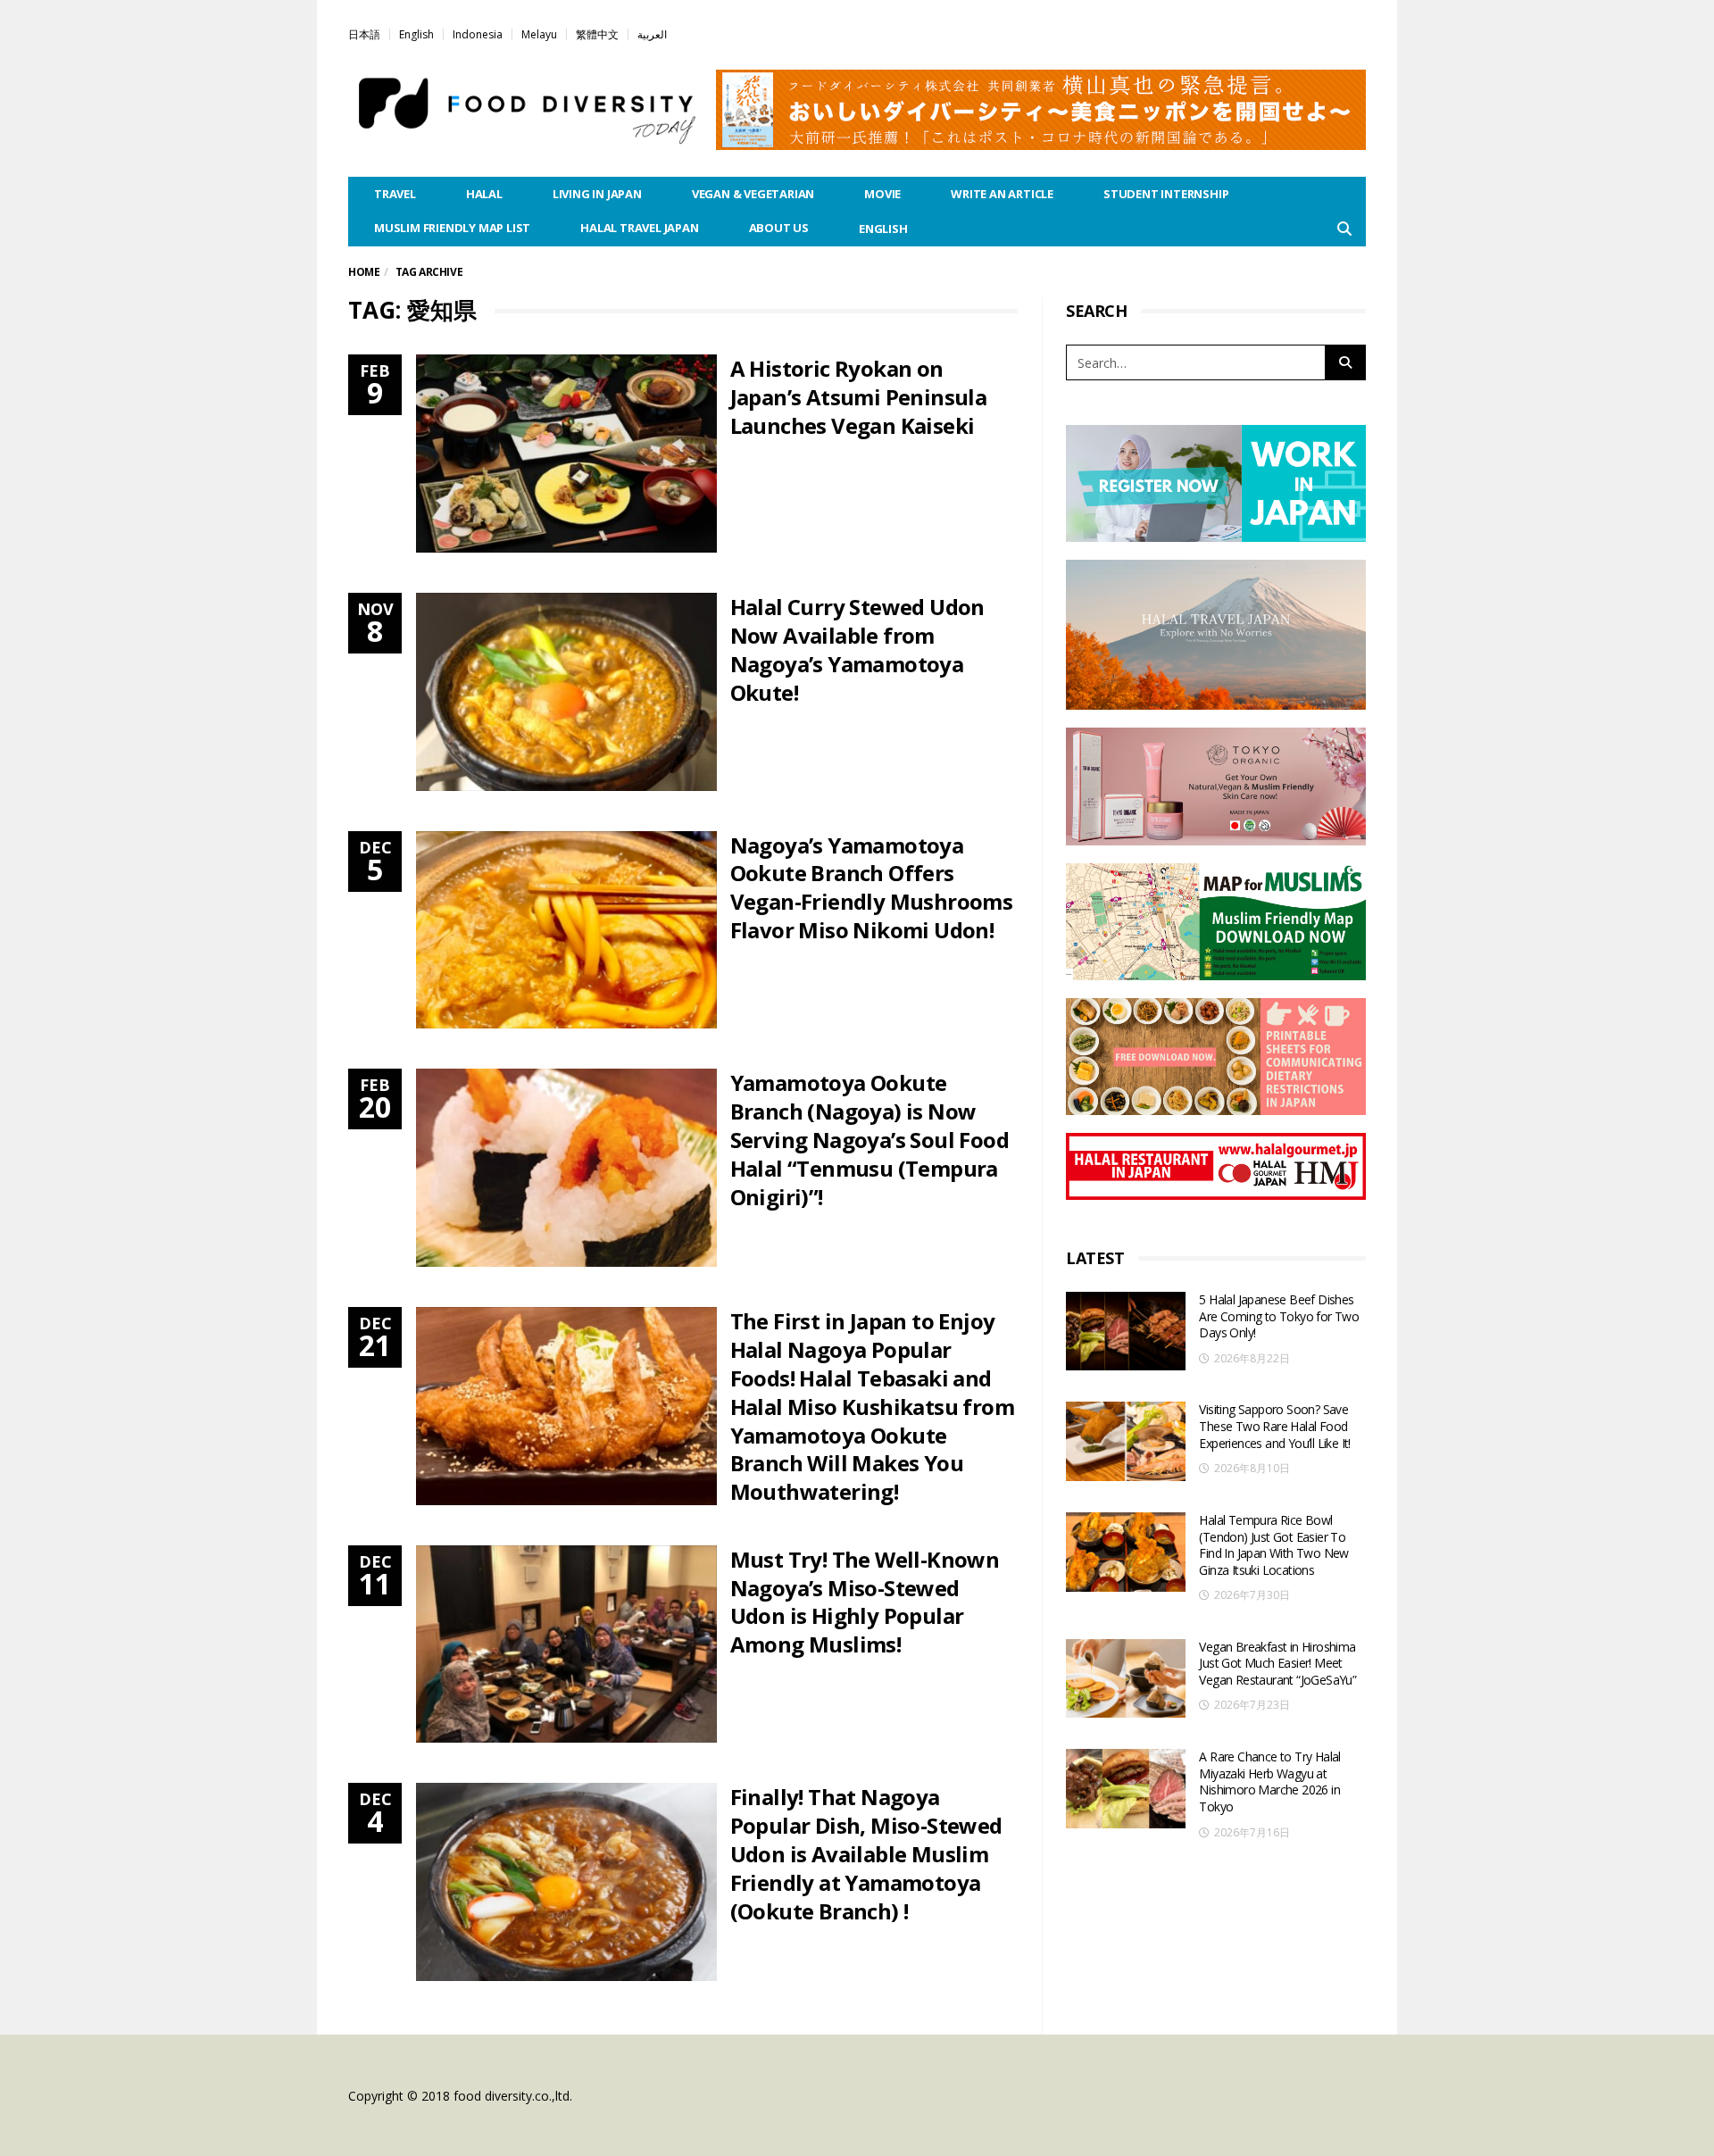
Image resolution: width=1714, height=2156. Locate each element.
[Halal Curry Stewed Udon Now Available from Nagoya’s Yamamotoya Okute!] (566, 692)
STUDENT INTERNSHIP (1166, 194)
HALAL (484, 194)
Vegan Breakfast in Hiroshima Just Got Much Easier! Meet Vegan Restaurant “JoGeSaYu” (1277, 1663)
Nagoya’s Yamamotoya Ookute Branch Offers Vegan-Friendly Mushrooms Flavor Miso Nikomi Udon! (872, 888)
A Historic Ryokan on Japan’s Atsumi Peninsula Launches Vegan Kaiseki (859, 397)
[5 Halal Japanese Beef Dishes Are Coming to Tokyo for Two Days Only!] (1126, 1332)
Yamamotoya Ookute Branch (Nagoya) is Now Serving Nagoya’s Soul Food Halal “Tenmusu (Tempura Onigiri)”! (869, 1140)
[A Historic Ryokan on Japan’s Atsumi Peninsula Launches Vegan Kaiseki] (566, 454)
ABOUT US (779, 228)
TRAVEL (395, 194)
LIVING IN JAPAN (597, 194)
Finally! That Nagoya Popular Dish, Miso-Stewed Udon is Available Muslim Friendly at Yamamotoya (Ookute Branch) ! (866, 1854)
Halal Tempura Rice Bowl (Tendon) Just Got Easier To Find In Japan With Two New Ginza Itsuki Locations (1273, 1545)
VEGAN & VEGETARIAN (753, 194)
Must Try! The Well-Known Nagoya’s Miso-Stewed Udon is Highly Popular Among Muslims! (865, 1602)
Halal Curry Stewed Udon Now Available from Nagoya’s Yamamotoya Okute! (857, 649)
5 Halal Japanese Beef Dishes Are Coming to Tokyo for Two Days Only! (1279, 1316)
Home (364, 272)
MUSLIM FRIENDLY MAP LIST (452, 228)
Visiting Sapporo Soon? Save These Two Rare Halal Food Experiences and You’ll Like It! (1274, 1426)
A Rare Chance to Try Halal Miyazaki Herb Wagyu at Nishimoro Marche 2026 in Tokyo (1269, 1781)
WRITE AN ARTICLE (1002, 194)
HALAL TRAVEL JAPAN (639, 228)
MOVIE (882, 194)
